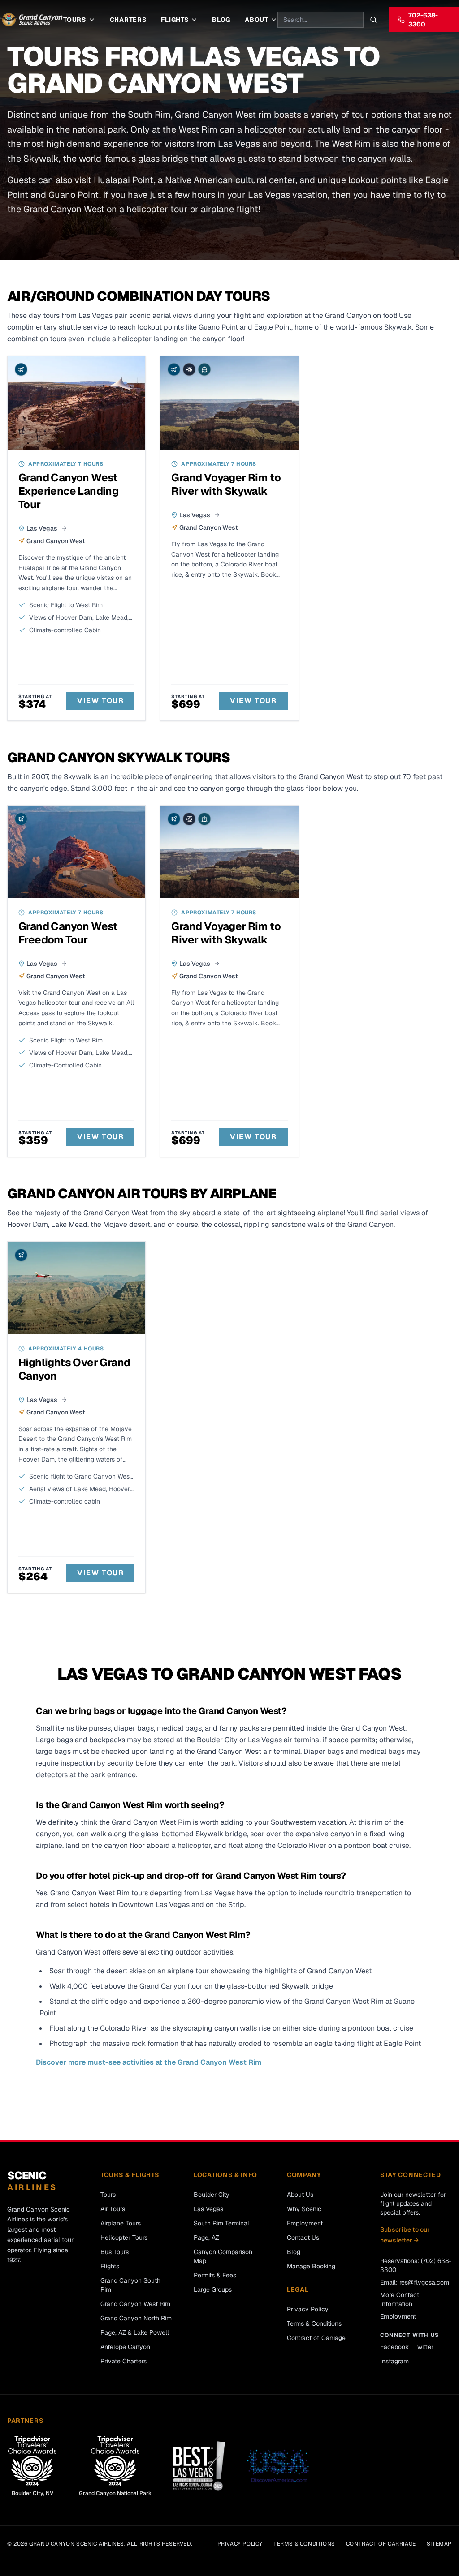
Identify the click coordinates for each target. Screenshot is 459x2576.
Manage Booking (311, 2266)
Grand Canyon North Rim (136, 2318)
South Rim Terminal (221, 2223)
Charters (128, 20)
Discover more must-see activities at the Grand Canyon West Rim (149, 2062)
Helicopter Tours (124, 2237)
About (257, 20)
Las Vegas (208, 2209)
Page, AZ (206, 2237)
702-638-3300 (423, 20)
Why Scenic (304, 2209)
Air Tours (113, 2209)
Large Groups (213, 2289)
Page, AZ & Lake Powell (135, 2332)
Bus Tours (115, 2252)
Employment (305, 2223)
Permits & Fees (215, 2275)
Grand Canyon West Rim (135, 2304)
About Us (300, 2195)
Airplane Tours (121, 2223)
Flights (175, 20)
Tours (75, 20)
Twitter (424, 2347)
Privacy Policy (308, 2309)
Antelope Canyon (125, 2347)
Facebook (394, 2347)
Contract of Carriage (316, 2338)
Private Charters (123, 2361)
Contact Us (303, 2237)
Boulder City (212, 2195)
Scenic (32, 2181)
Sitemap (439, 2544)
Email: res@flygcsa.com (415, 2282)
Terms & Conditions (314, 2323)
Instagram (394, 2361)
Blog (221, 20)
